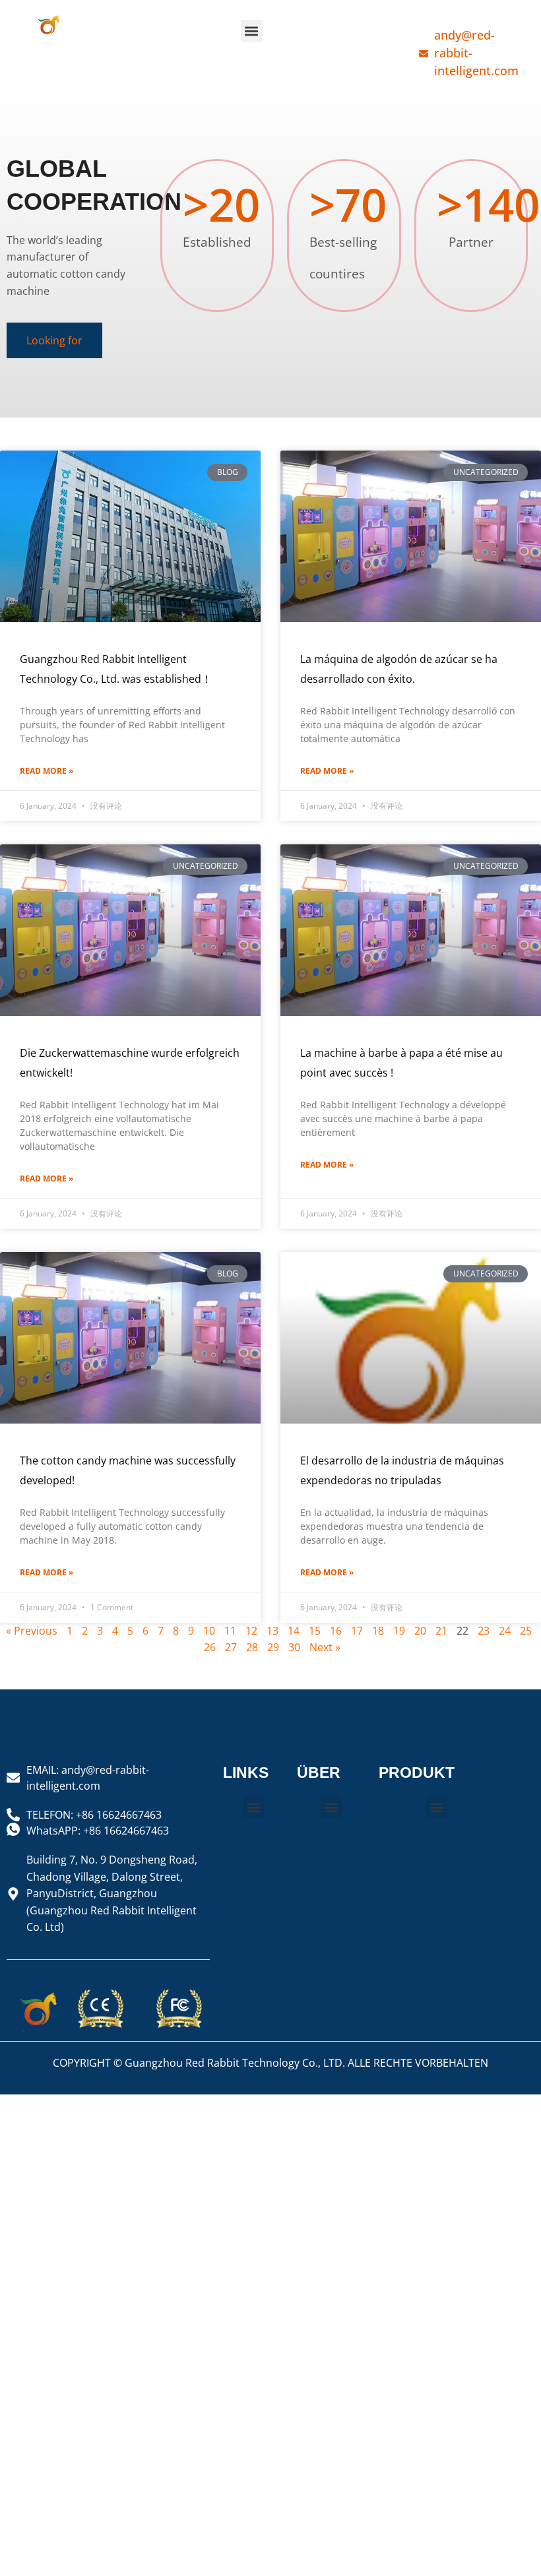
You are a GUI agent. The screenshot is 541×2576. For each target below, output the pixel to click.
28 (252, 1647)
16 (336, 1631)
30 (294, 1647)
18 (378, 1631)
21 (441, 1631)
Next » (325, 1647)
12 (251, 1631)
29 (273, 1647)
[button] (252, 31)
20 (420, 1631)
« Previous (32, 1631)
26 (210, 1647)
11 (230, 1631)
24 (505, 1631)
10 (209, 1631)
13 (272, 1631)
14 (294, 1631)
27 (231, 1647)
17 (357, 1631)
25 (526, 1631)
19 (399, 1631)
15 (315, 1631)
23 (484, 1631)
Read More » (47, 771)
